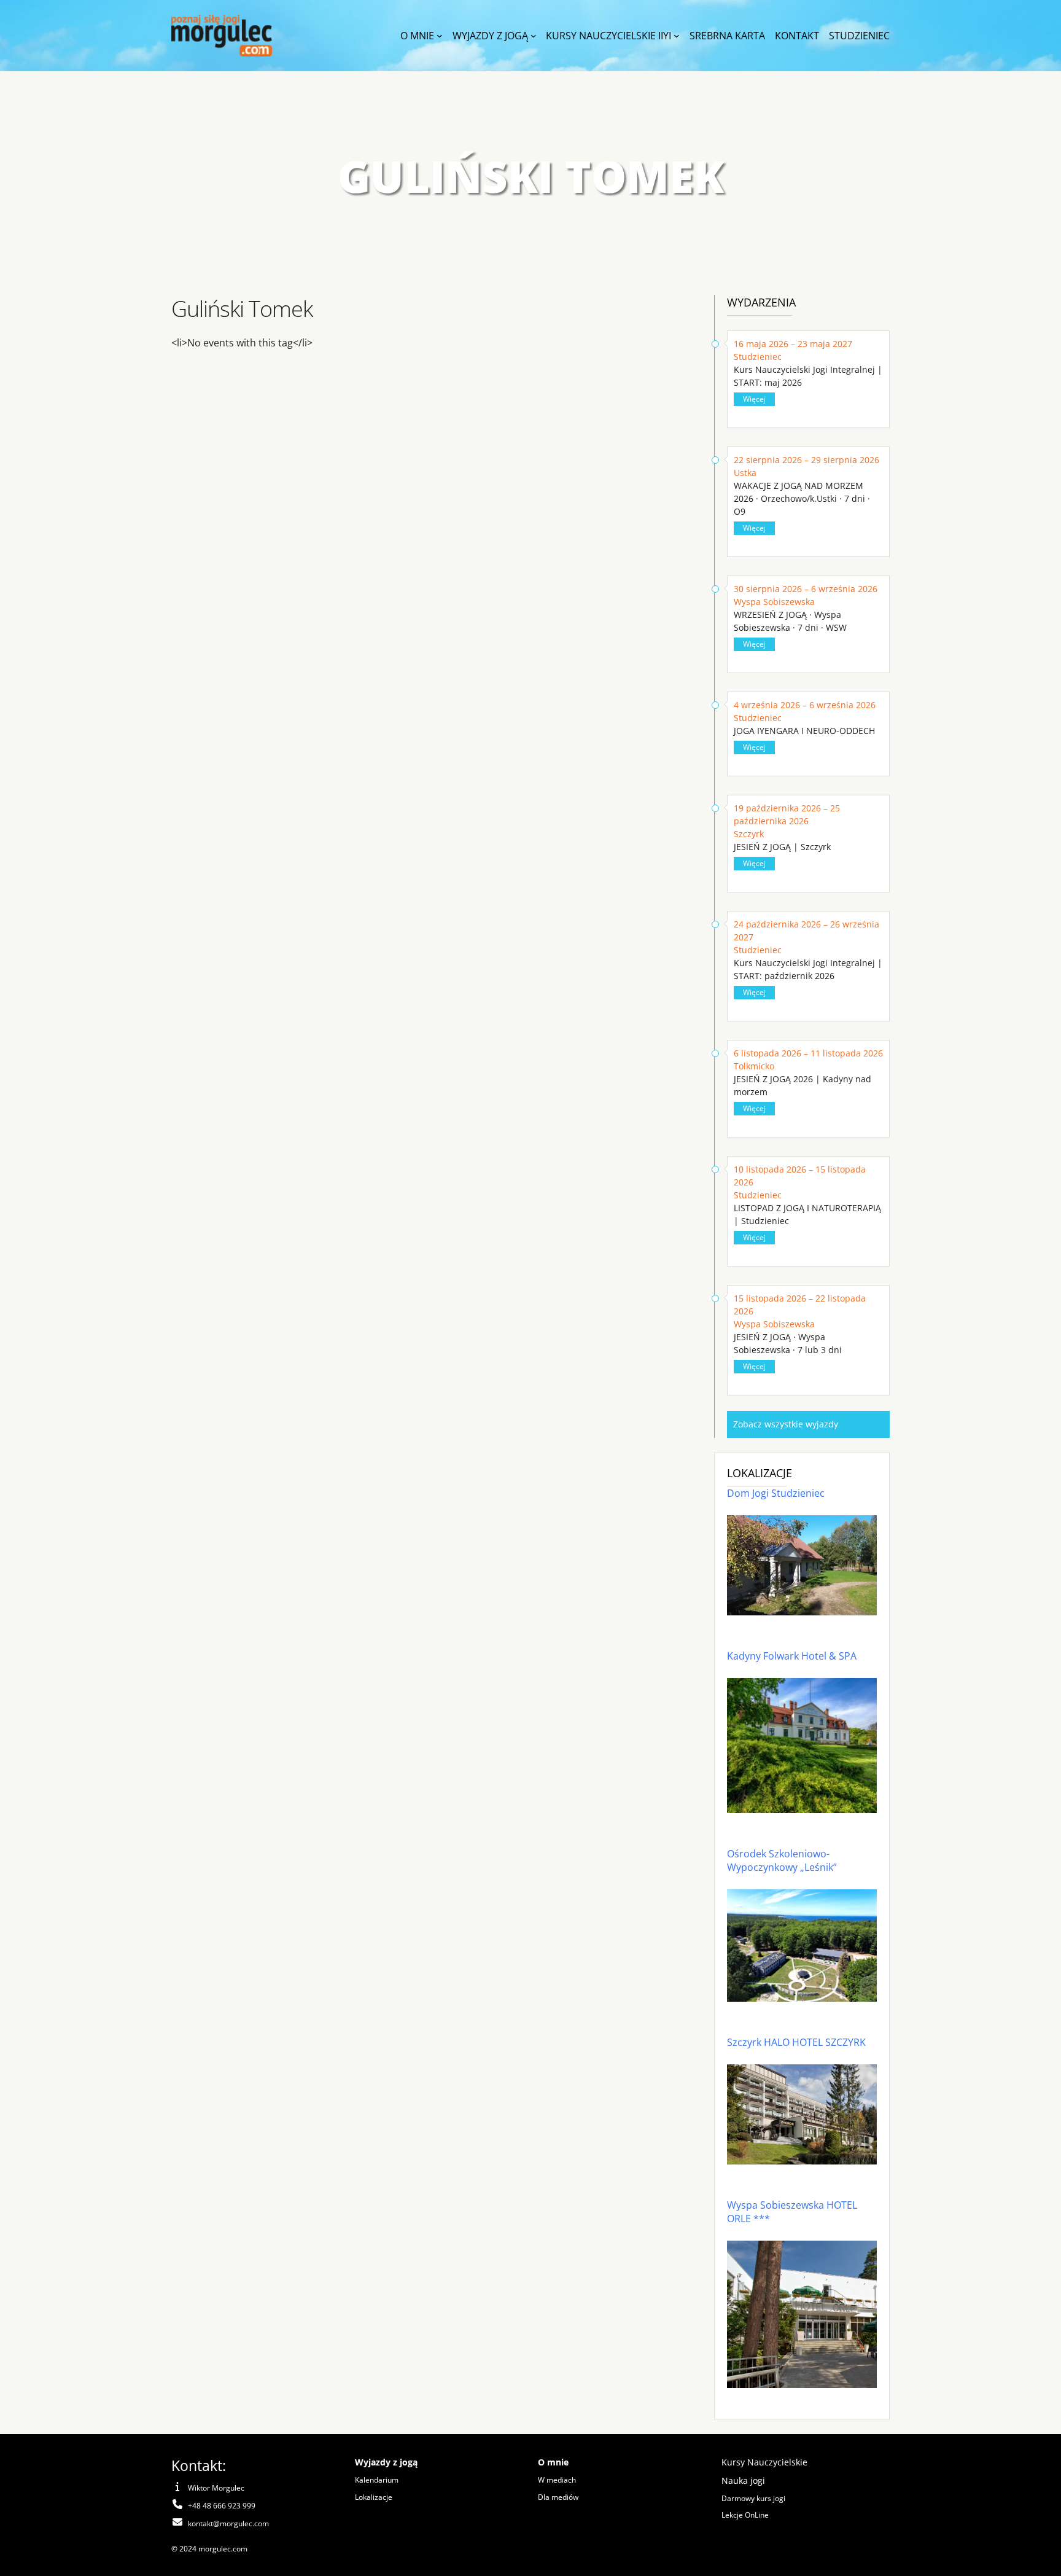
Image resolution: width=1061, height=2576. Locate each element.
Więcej (754, 399)
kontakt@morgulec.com (228, 2523)
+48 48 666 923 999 (222, 2506)
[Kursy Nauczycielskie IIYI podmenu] (677, 36)
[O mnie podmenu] (440, 36)
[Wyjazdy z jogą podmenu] (534, 36)
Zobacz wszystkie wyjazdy (786, 1424)
